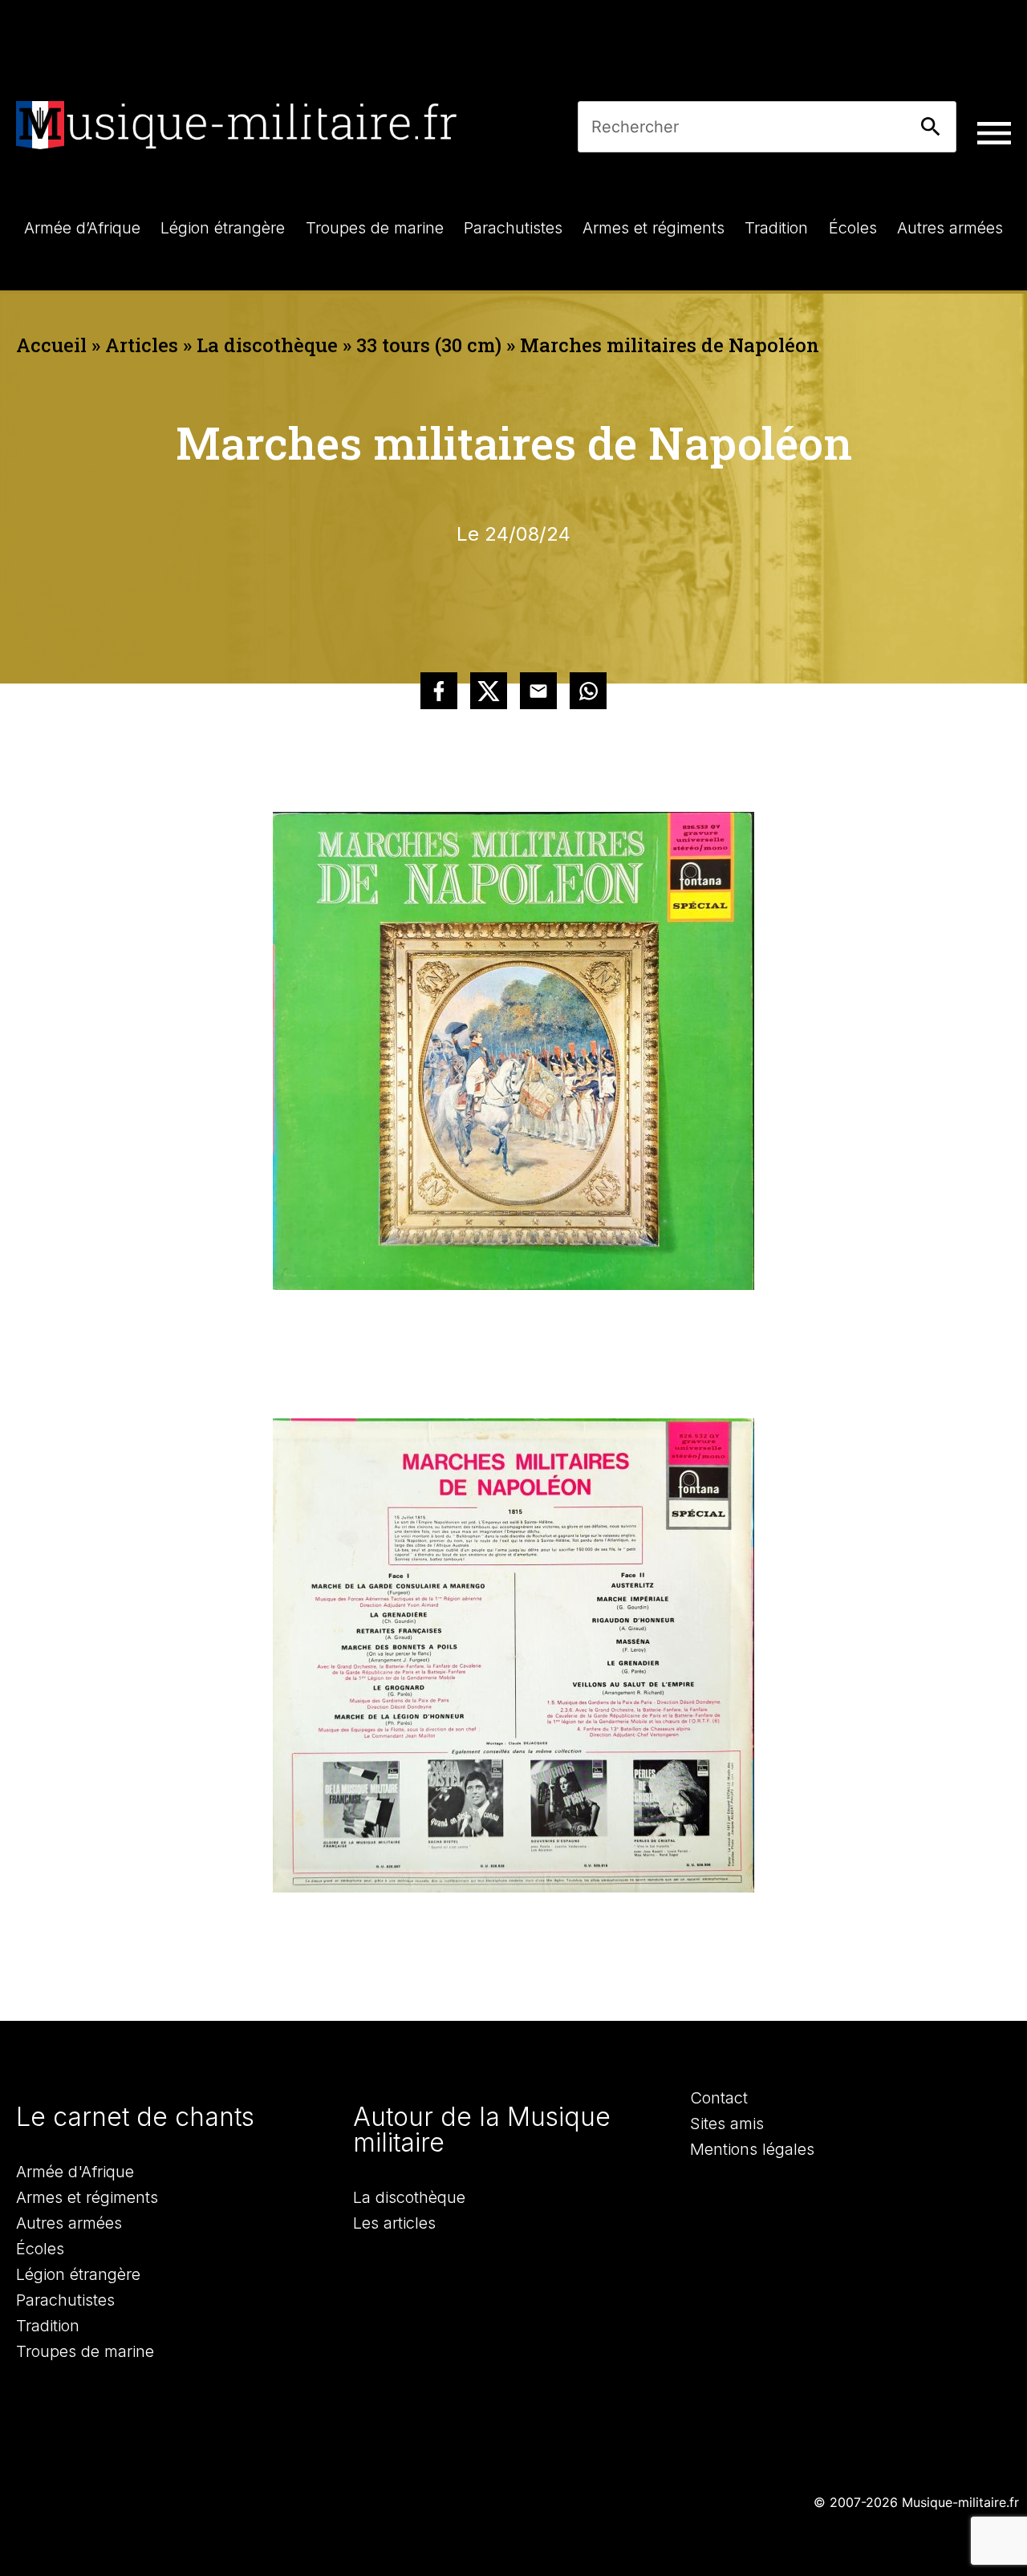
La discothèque (267, 345)
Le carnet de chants (135, 2117)
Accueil (51, 345)
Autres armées (69, 2223)
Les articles (394, 2223)
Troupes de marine (85, 2351)
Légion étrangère (78, 2274)
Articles (142, 345)
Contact (719, 2098)
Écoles (40, 2249)
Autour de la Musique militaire (482, 2130)
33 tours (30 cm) (429, 345)
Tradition (48, 2326)
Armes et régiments (87, 2197)
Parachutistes (65, 2300)
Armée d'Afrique (75, 2172)
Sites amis (727, 2124)
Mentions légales (752, 2149)
